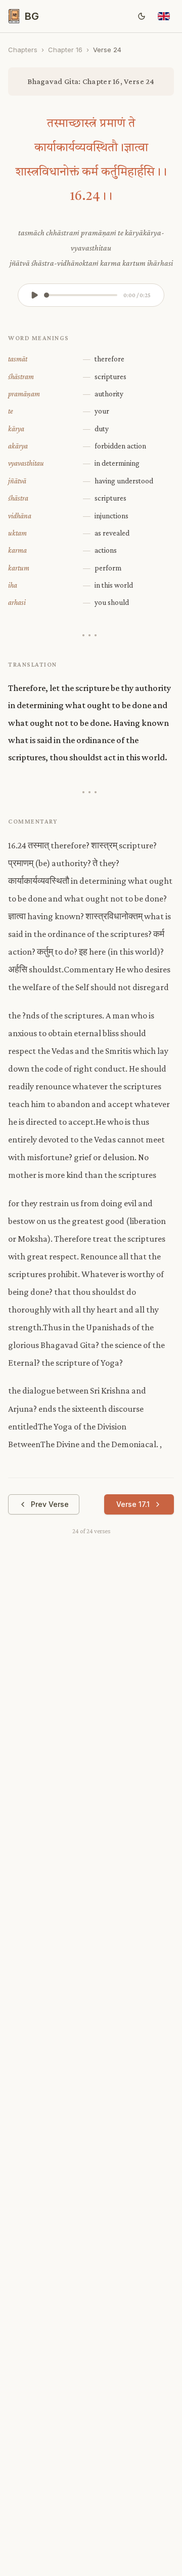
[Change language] (164, 16)
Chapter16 (65, 50)
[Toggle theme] (142, 16)
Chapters (23, 50)
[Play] (34, 295)
